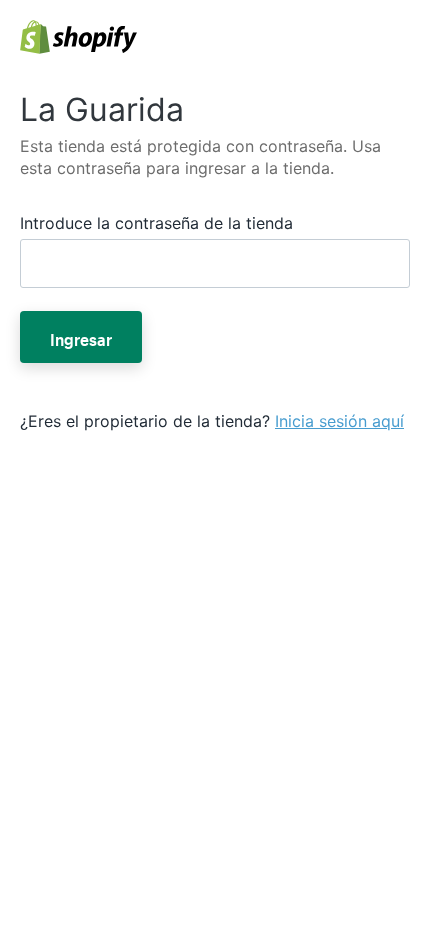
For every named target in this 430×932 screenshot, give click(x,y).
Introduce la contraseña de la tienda (156, 223)
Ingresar (81, 337)
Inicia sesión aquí (339, 421)
